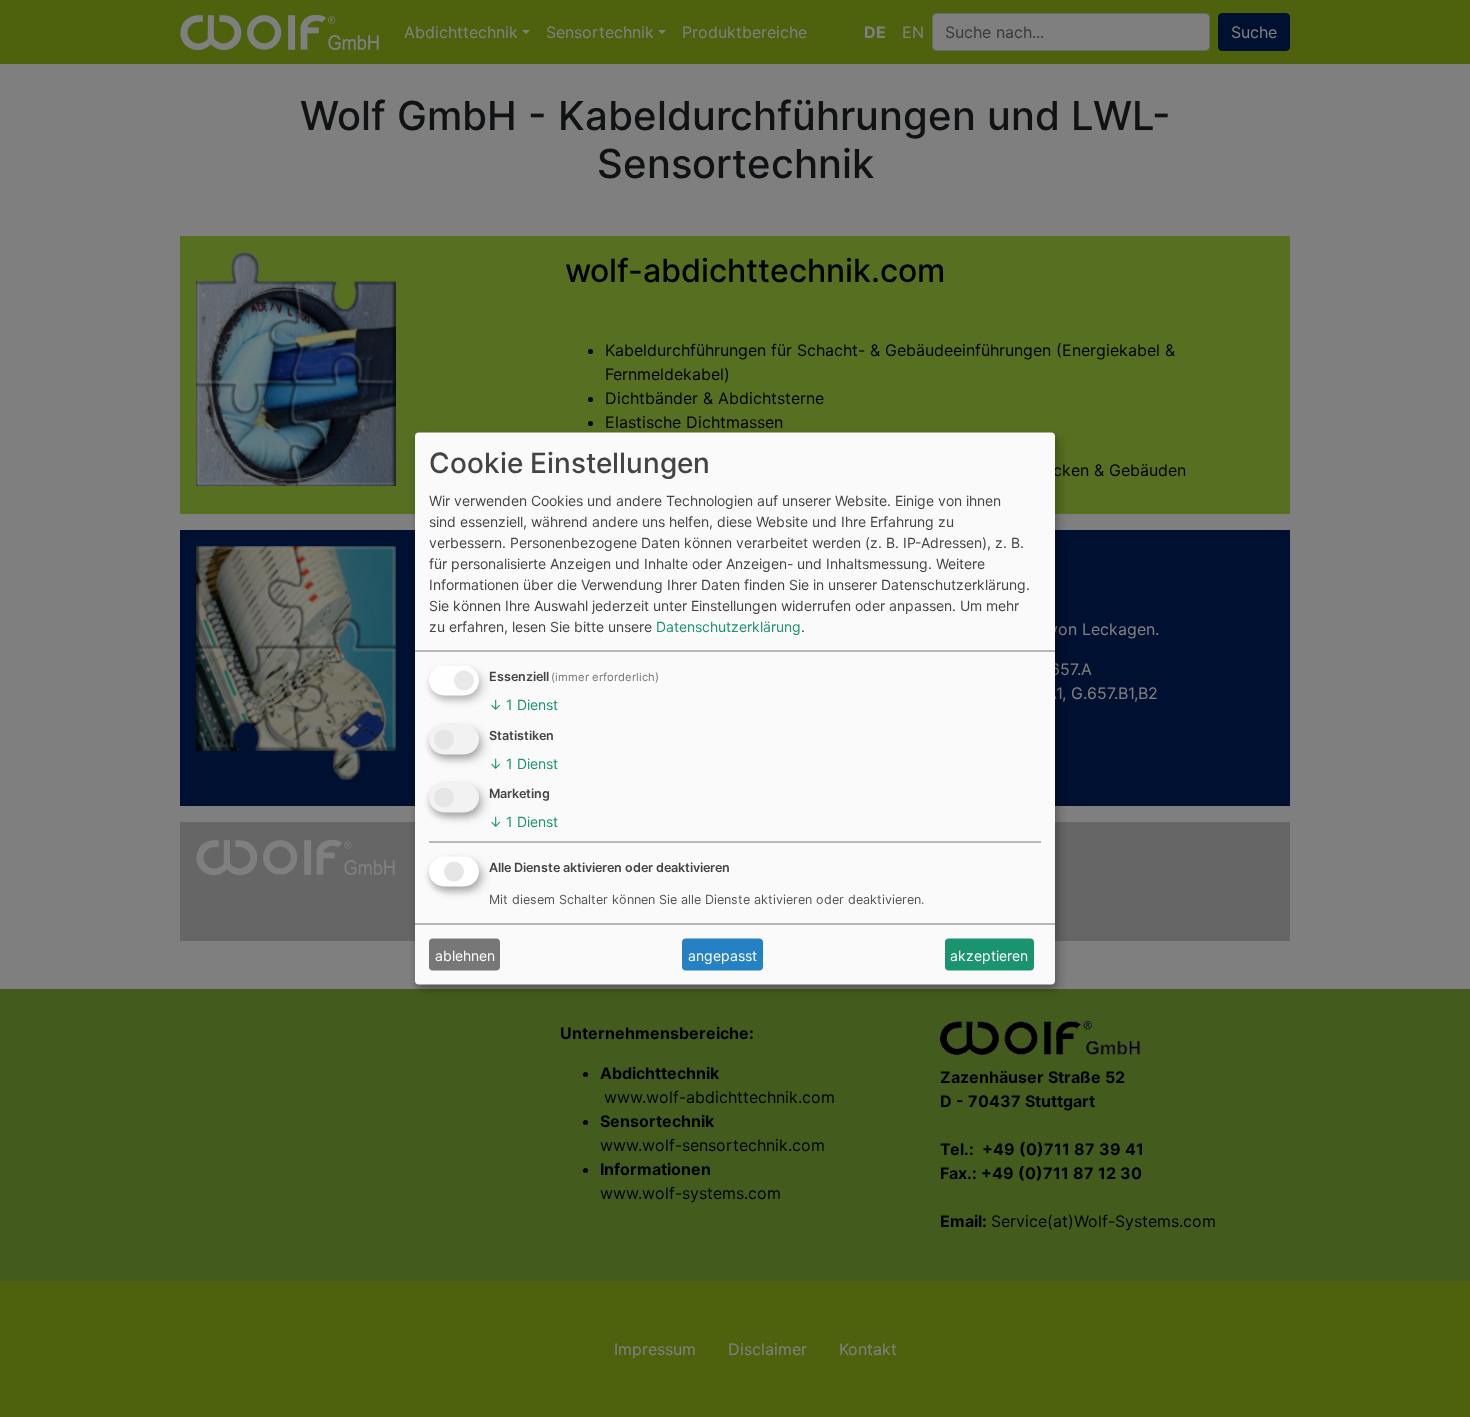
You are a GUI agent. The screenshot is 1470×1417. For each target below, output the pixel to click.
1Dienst (523, 703)
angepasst (722, 954)
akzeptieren (989, 954)
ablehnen (465, 954)
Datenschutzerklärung (728, 625)
